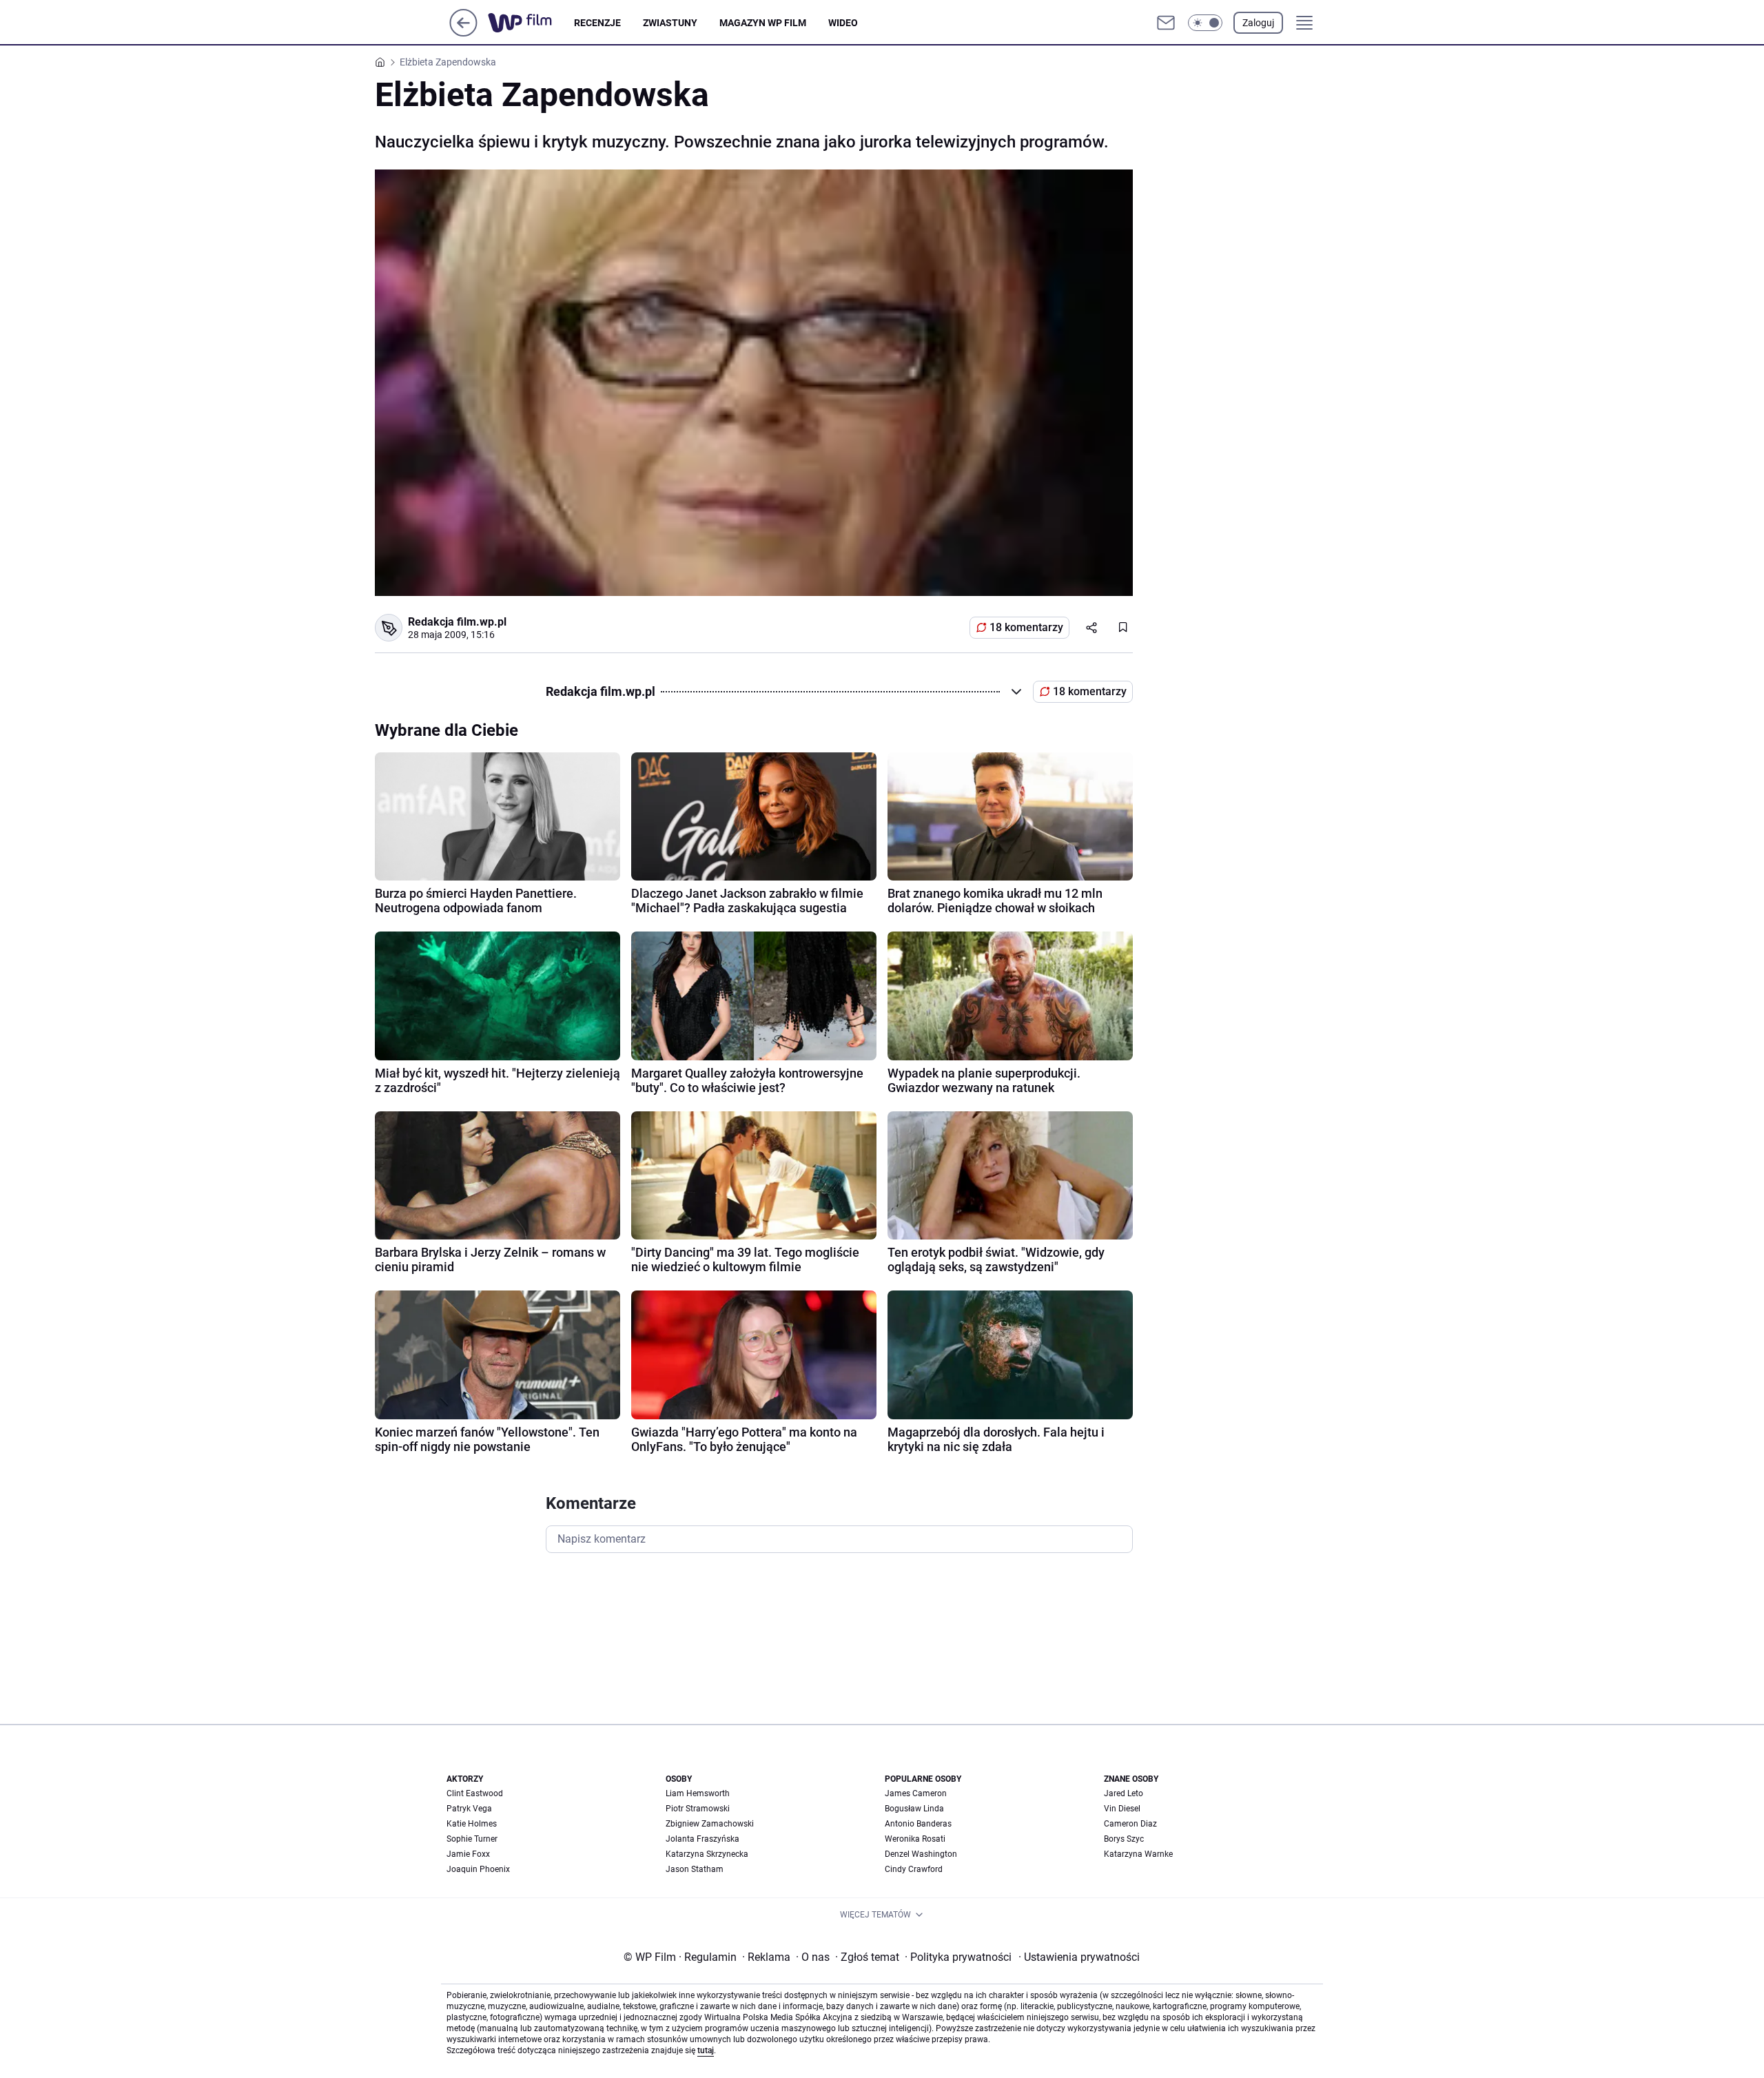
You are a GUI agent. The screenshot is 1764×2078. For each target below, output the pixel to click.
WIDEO (843, 23)
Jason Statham (695, 1869)
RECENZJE (597, 23)
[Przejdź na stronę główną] (463, 33)
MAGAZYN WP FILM (763, 23)
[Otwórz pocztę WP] (1166, 23)
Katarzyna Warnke (1138, 1854)
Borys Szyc (1124, 1839)
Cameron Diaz (1130, 1824)
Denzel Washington (921, 1854)
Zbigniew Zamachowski (710, 1824)
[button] (1205, 23)
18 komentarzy (1026, 627)
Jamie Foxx (468, 1854)
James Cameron (916, 1793)
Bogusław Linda (914, 1809)
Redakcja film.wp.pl (457, 622)
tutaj (706, 2050)
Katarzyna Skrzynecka (707, 1854)
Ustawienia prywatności (1079, 1957)
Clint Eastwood (475, 1793)
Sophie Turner (472, 1839)
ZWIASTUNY (670, 23)
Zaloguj (1258, 23)
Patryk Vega (469, 1809)
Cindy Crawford (914, 1869)
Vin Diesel (1122, 1809)
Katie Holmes (472, 1824)
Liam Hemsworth (698, 1793)
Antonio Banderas (918, 1824)
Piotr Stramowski (698, 1809)
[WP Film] (531, 23)
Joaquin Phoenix (478, 1869)
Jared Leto (1124, 1793)
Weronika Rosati (915, 1839)
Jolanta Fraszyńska (702, 1839)
